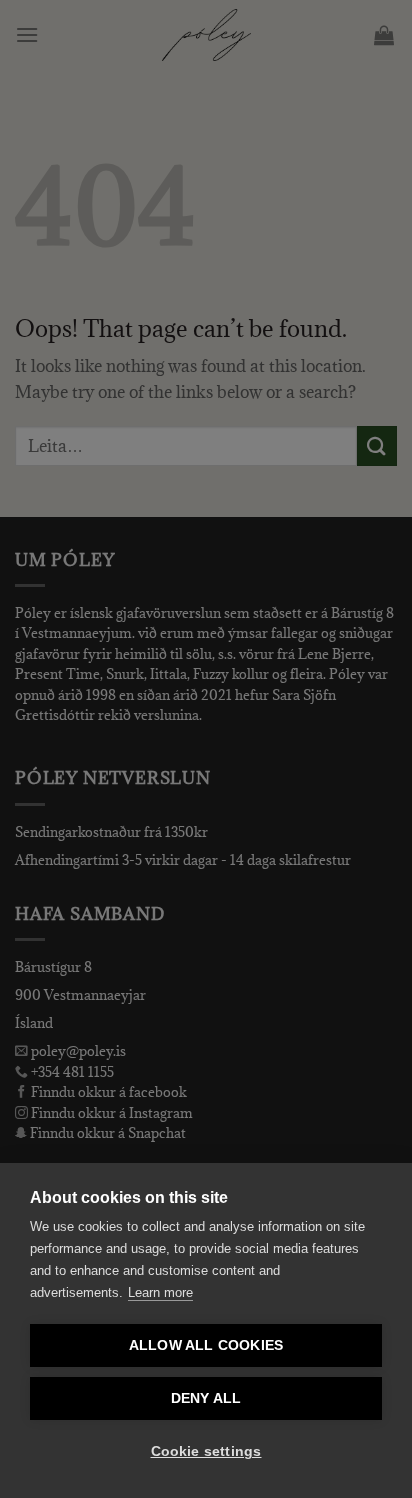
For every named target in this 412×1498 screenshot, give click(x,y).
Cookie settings (206, 1451)
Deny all (206, 1398)
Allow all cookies (206, 1345)
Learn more (160, 1292)
